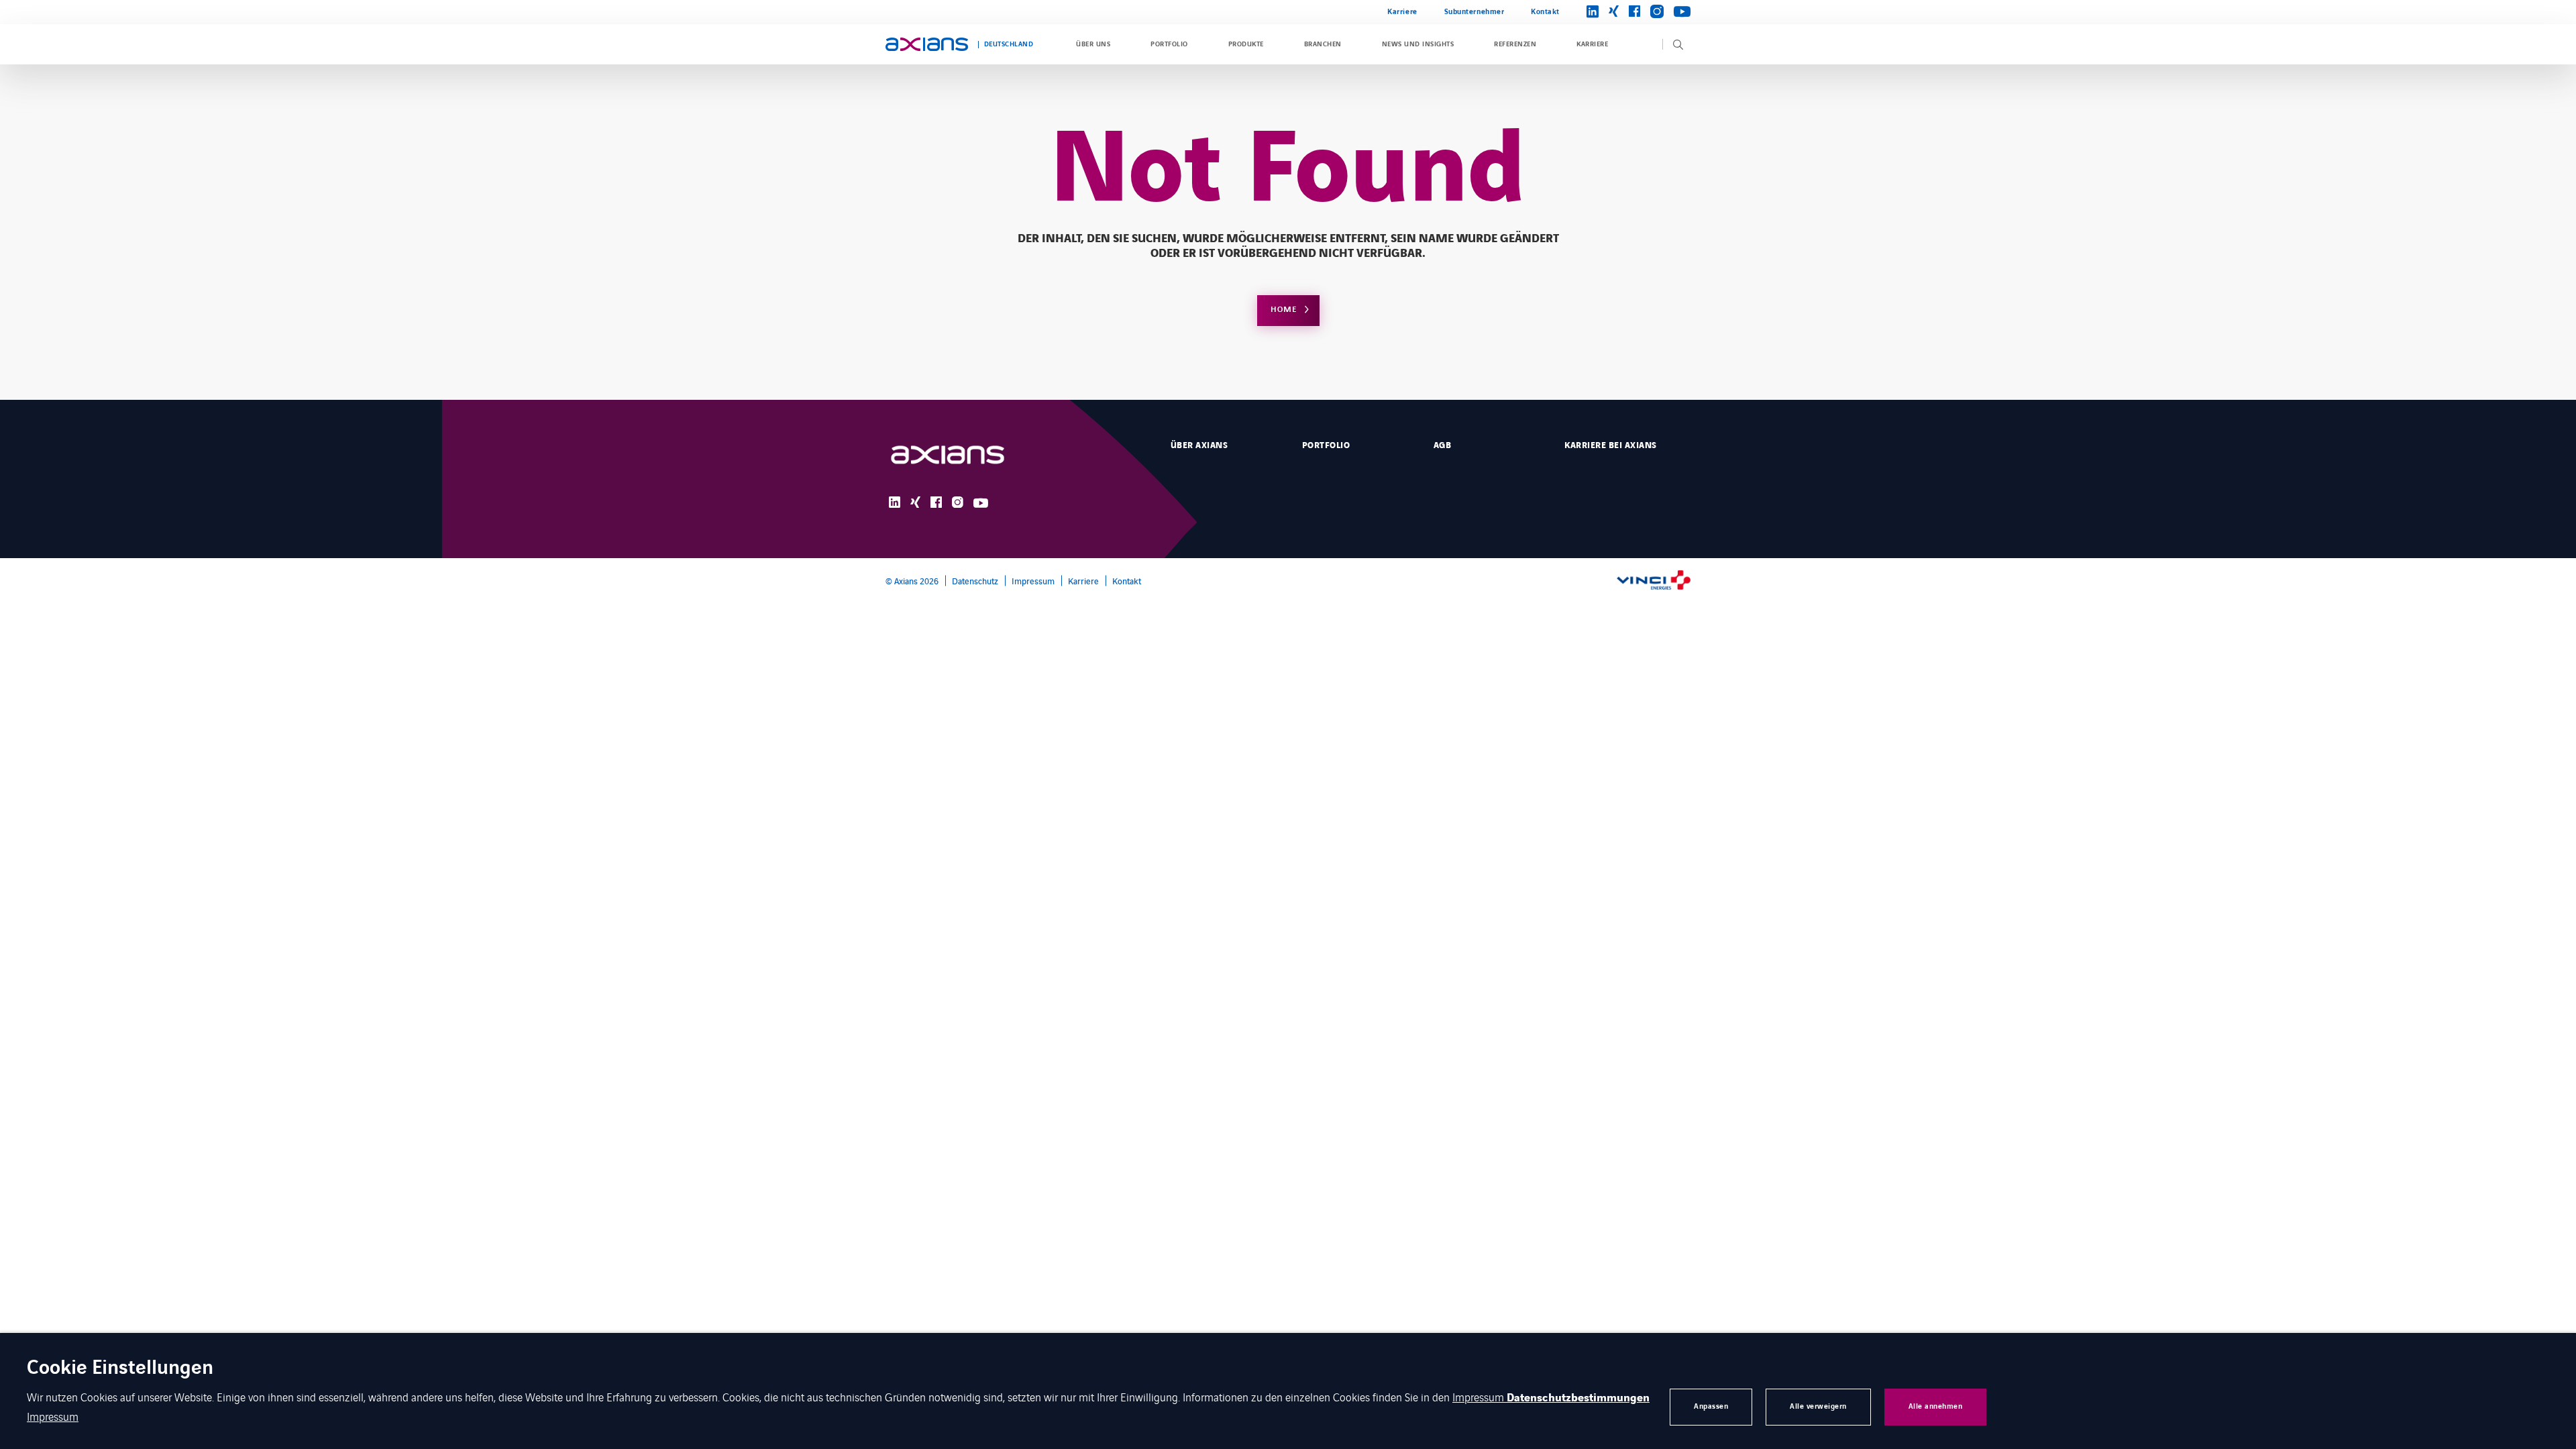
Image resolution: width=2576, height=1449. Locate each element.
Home (1284, 310)
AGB (1442, 445)
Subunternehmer (1474, 12)
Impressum (1033, 581)
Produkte (1246, 44)
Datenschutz (975, 581)
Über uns (1093, 44)
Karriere (1402, 12)
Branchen (1323, 44)
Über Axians (1199, 445)
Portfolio (1169, 44)
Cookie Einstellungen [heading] (120, 1369)
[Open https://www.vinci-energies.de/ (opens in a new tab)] (1654, 581)
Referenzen (1515, 44)
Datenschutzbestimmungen (1578, 1398)
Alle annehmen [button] (1936, 1406)
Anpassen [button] (1711, 1406)
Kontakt (1545, 12)
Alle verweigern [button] (1818, 1406)
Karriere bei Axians (1610, 445)
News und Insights (1418, 44)
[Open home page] (927, 44)
